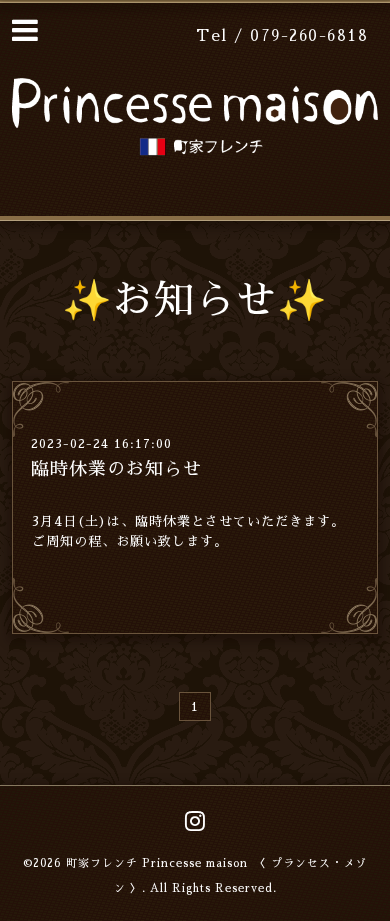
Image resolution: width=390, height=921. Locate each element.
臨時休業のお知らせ (116, 469)
